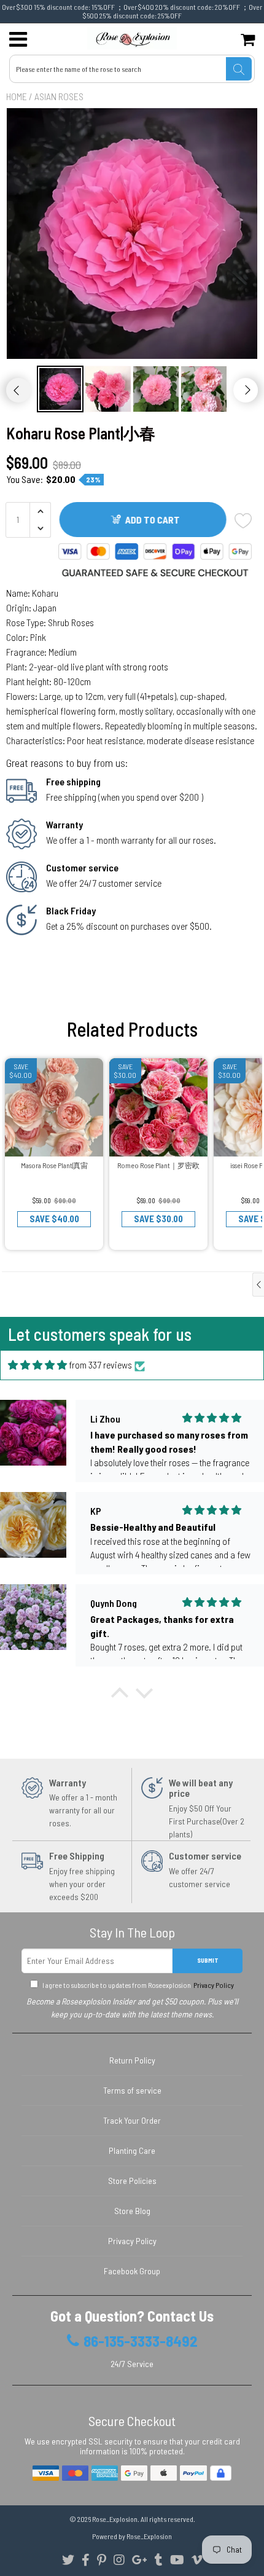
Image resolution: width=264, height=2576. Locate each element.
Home (17, 96)
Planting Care (132, 2150)
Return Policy (132, 2060)
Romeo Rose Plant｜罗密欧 (158, 1165)
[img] (37, 1365)
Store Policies (132, 2181)
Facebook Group (132, 2271)
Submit (208, 1960)
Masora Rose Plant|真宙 (54, 1165)
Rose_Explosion (115, 2519)
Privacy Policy (213, 1985)
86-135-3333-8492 (141, 2341)
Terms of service (132, 2090)
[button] (120, 1696)
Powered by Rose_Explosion (132, 2536)
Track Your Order (132, 2120)
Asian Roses (59, 96)
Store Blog (132, 2211)
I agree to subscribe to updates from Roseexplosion (138, 1985)
